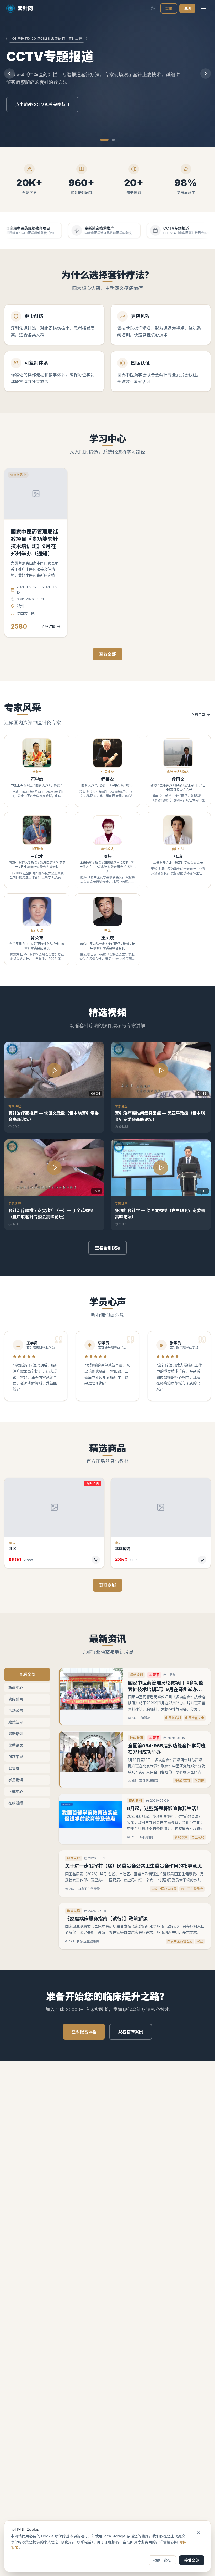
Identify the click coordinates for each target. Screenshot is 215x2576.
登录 (169, 8)
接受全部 (192, 2560)
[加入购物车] (96, 1560)
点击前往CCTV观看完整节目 (42, 104)
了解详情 (48, 626)
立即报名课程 (84, 2032)
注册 (187, 8)
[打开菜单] (203, 8)
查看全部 (107, 654)
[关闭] (198, 2533)
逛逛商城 (107, 1585)
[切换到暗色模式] (153, 8)
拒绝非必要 (162, 2560)
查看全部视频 (107, 1248)
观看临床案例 (131, 2032)
